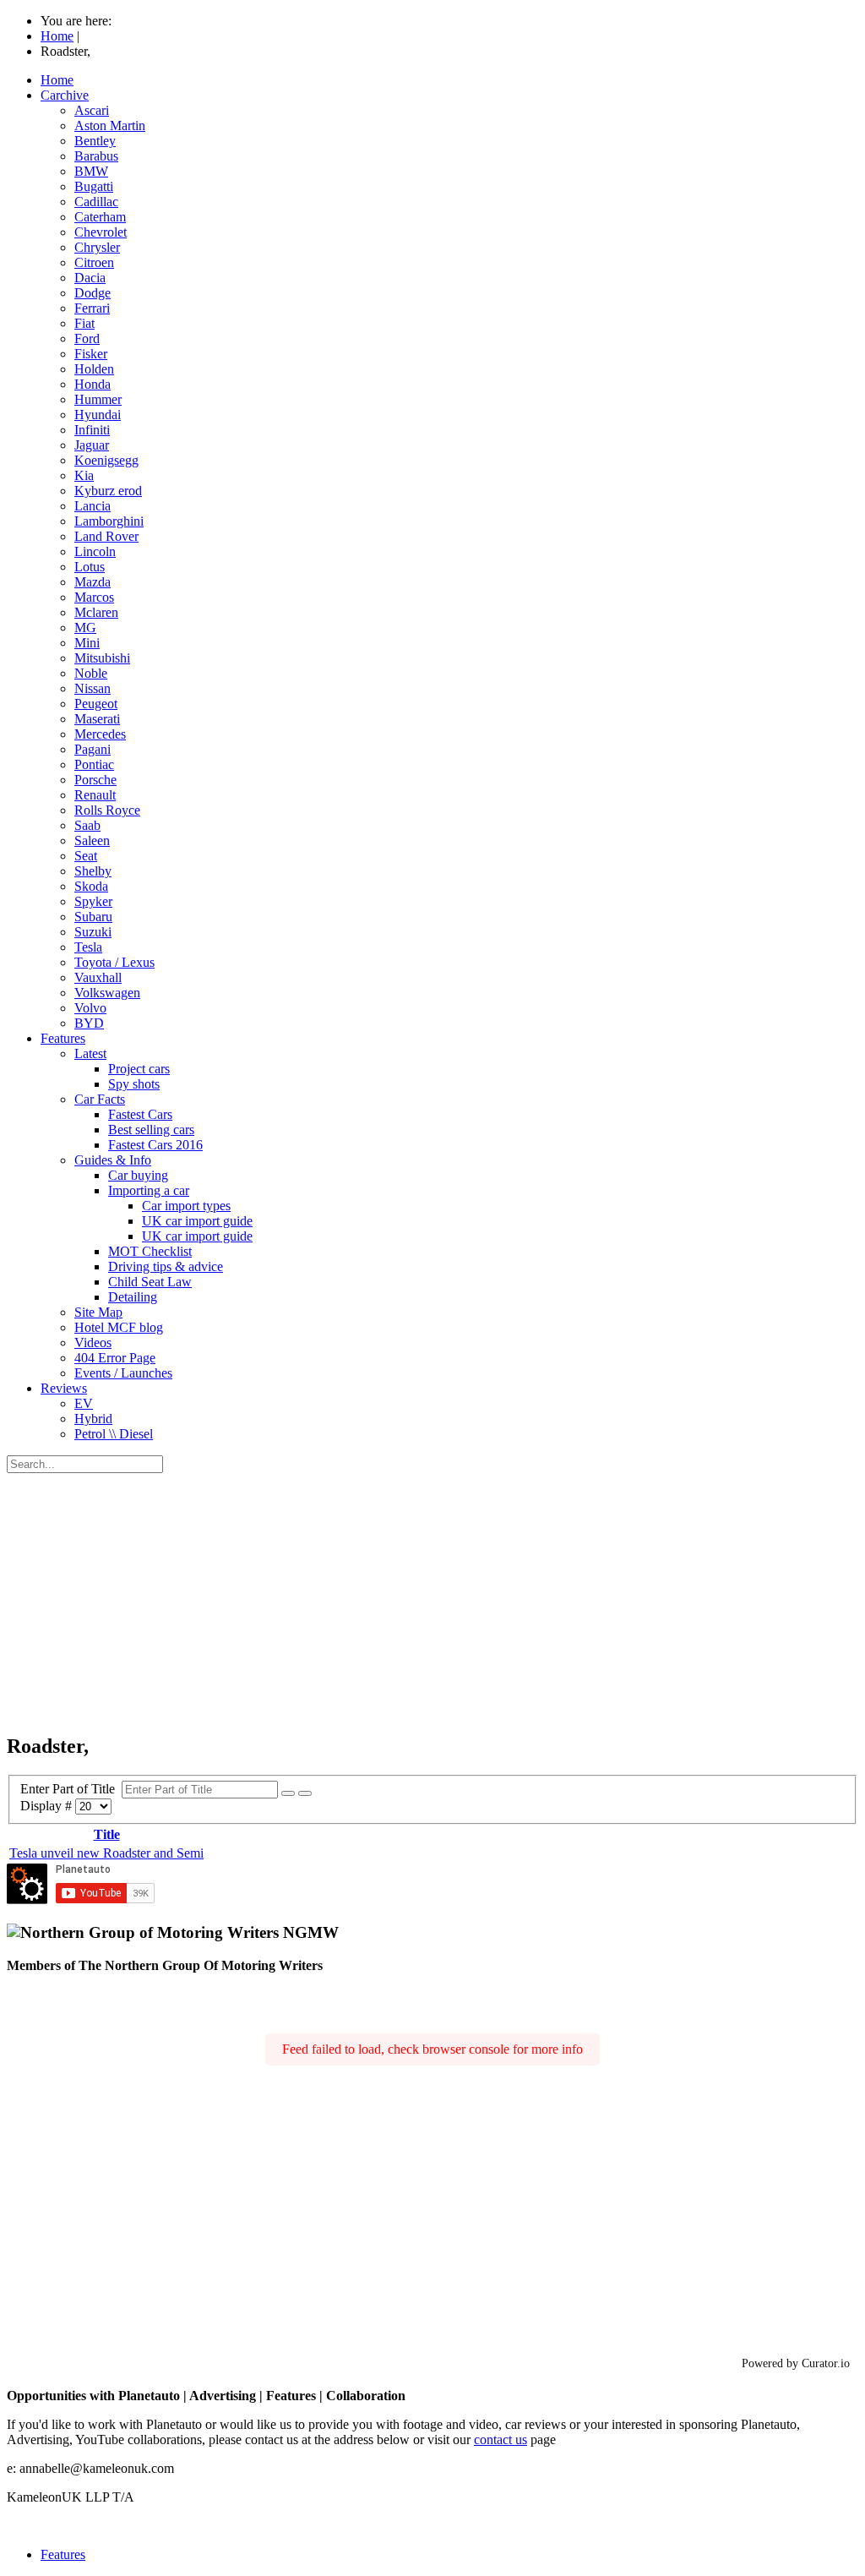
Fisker (91, 354)
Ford (87, 338)
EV (84, 1403)
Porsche (95, 780)
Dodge (92, 293)
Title (107, 1834)
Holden (94, 369)
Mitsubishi (102, 658)
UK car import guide (197, 1221)
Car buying (138, 1175)
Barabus (96, 156)
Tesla (88, 947)
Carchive (65, 95)
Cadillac (96, 202)
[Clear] (305, 1793)
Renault (95, 795)
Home (57, 80)
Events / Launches (123, 1373)
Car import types (186, 1206)
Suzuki (93, 932)
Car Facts (100, 1099)
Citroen (94, 262)
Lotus (90, 567)
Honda (92, 384)
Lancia (92, 506)
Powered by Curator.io (796, 2363)
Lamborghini (109, 521)
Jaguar (92, 445)
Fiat (84, 323)
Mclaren (96, 612)
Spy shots (134, 1084)
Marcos (94, 597)
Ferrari (92, 308)
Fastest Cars (140, 1114)
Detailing (133, 1297)
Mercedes (100, 734)
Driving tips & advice (166, 1266)
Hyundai (98, 415)
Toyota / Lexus (114, 962)
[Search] (288, 1793)
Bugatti (94, 186)
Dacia (90, 278)
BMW (91, 171)
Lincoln (95, 551)
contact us (501, 2440)
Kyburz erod (108, 491)
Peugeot (96, 704)
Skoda (91, 886)
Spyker (93, 901)
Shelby (93, 871)
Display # (48, 1806)
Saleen (92, 840)
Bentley (95, 141)
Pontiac (94, 764)
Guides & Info (113, 1160)
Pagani (92, 749)
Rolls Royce (107, 810)
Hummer (98, 399)
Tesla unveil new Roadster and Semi (106, 1853)
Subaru (93, 917)
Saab (87, 825)
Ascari (92, 110)
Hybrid (93, 1419)
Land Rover (106, 536)
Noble (91, 673)
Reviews (64, 1388)
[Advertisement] (432, 1600)
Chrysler (97, 247)
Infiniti (92, 430)
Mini (87, 643)
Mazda (92, 582)
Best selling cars (151, 1130)
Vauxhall (98, 977)
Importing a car (149, 1190)
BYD (89, 1023)
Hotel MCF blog (119, 1327)
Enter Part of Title (71, 1789)
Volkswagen (107, 993)
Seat (86, 856)
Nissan (92, 688)
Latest (90, 1053)
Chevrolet (101, 232)
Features (63, 1038)
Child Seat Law (150, 1282)
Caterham (100, 217)
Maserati (97, 719)
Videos (93, 1343)
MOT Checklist (150, 1251)
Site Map (98, 1312)
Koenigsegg (106, 460)
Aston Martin (110, 126)
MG (85, 628)
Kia (84, 475)
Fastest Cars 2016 (155, 1145)
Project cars (139, 1069)
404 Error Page (115, 1358)
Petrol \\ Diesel (114, 1434)
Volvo (90, 1008)
